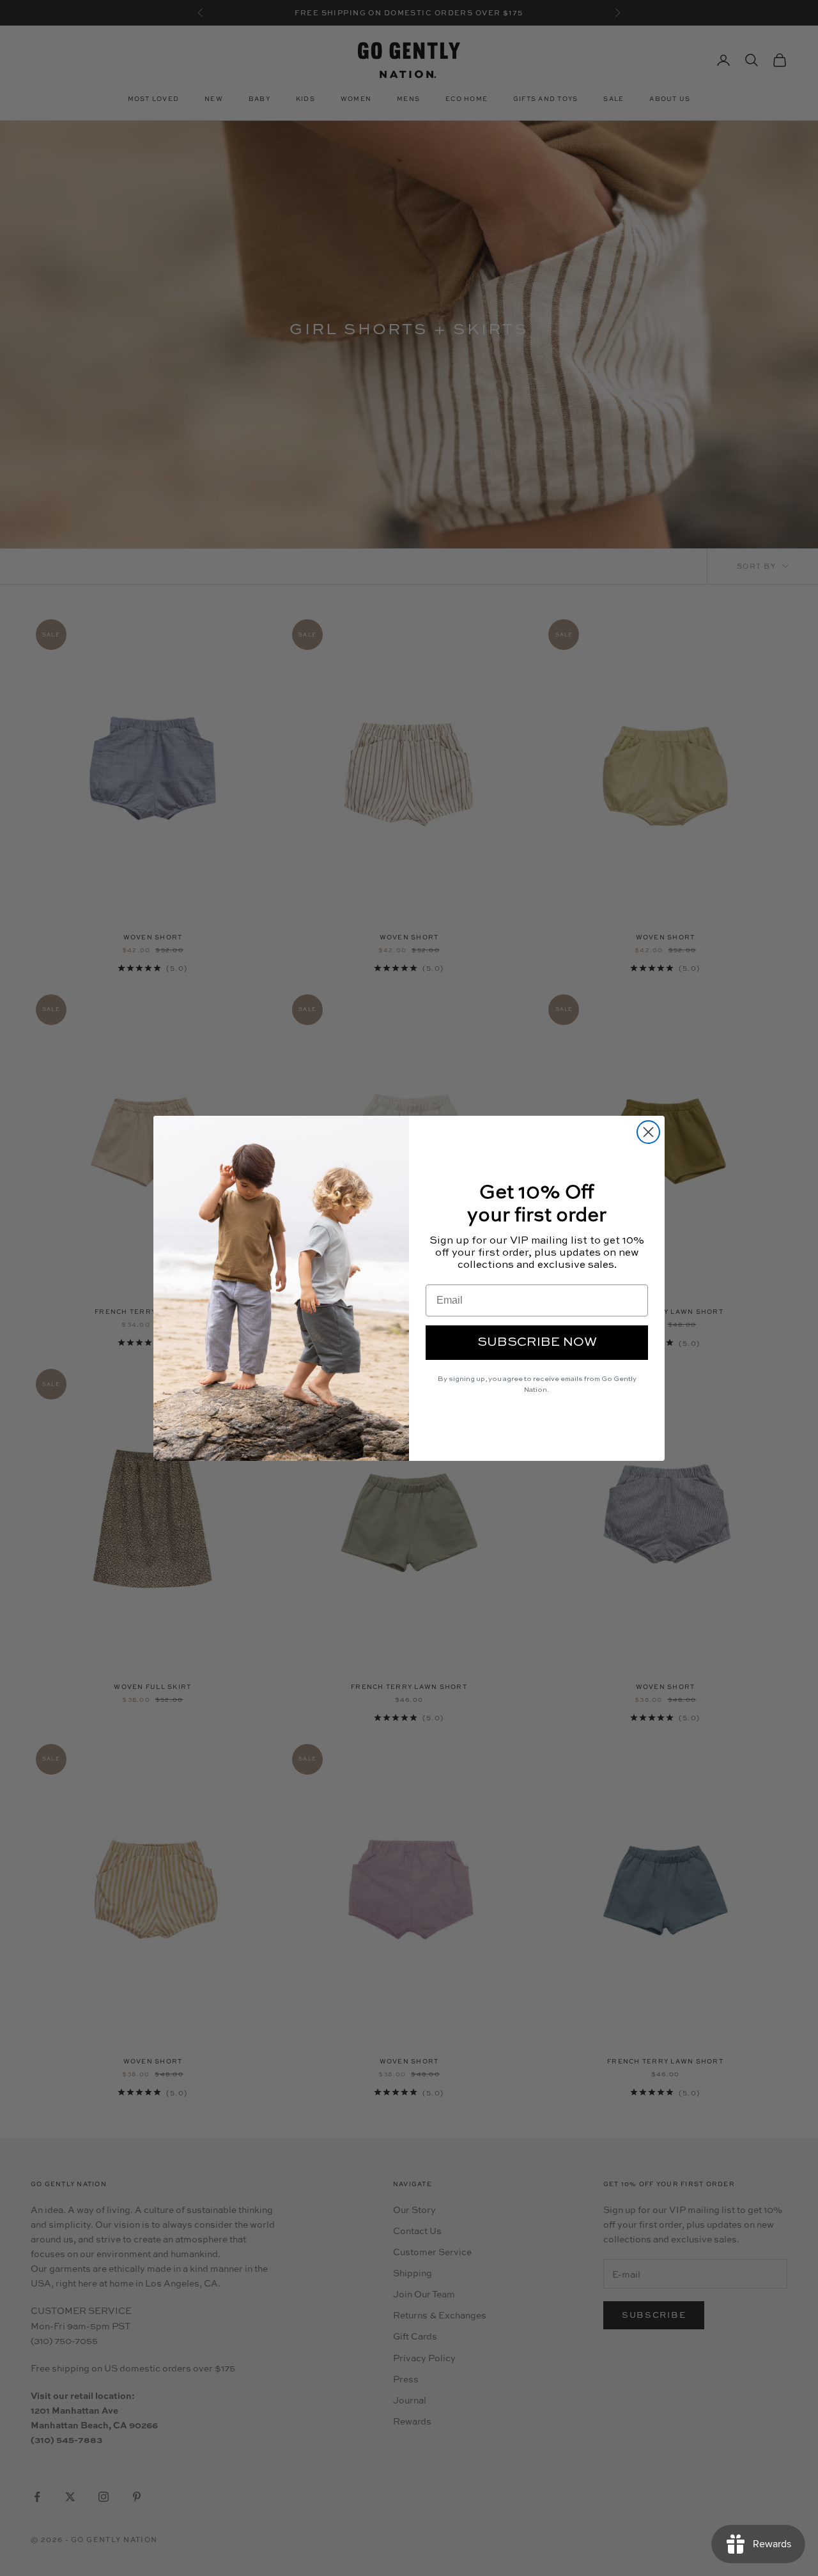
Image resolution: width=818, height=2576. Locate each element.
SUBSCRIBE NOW (537, 1343)
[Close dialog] (648, 1132)
